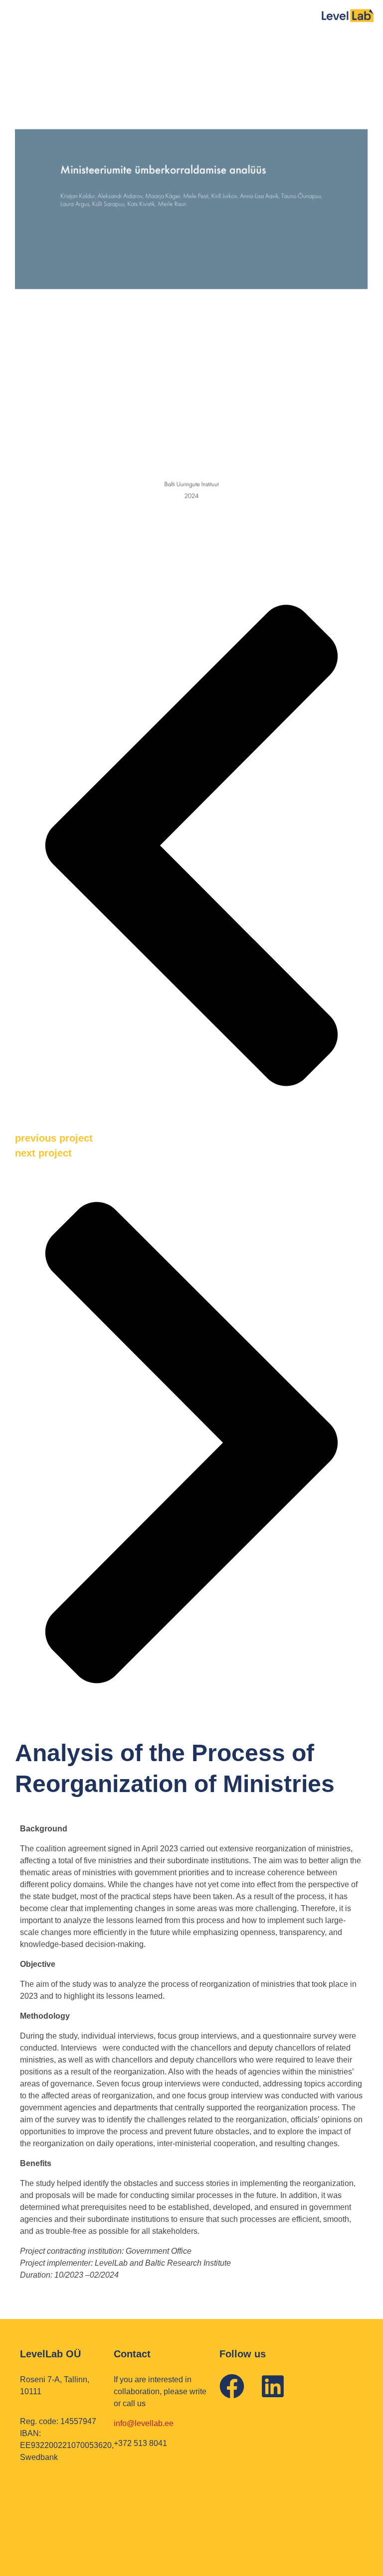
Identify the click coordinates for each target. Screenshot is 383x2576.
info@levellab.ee (144, 2423)
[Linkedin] (273, 2386)
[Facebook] (232, 2386)
